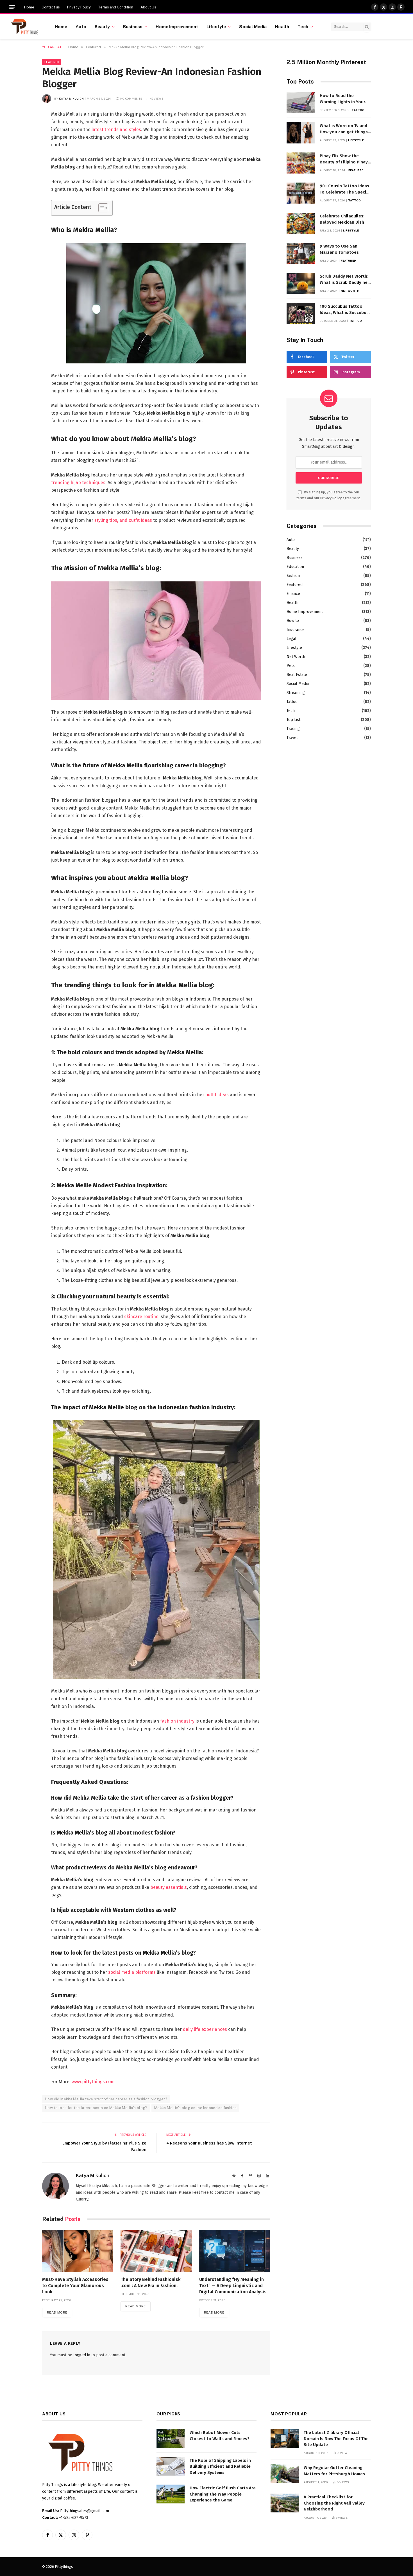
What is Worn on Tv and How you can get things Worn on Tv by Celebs (344, 129)
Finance (293, 594)
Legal (291, 639)
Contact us (51, 7)
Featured (52, 62)
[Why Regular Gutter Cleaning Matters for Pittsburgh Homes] (285, 2474)
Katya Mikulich (71, 98)
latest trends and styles (116, 130)
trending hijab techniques (78, 483)
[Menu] (12, 7)
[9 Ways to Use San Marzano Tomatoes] (301, 253)
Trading (293, 729)
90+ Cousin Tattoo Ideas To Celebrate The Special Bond (345, 189)
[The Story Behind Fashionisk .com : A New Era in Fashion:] (156, 2251)
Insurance (296, 630)
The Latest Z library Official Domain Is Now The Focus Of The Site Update (336, 2439)
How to (293, 621)
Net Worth (350, 291)
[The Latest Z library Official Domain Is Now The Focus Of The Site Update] (285, 2439)
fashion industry (177, 1721)
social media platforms (132, 1972)
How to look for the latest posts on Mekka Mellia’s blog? (96, 2108)
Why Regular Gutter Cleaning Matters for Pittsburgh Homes (334, 2471)
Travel (292, 738)
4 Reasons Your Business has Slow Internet (209, 2143)
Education (295, 567)
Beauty (102, 26)
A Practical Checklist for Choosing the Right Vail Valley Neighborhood (334, 2503)
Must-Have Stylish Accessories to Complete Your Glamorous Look (75, 2286)
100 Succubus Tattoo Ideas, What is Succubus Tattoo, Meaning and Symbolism (344, 310)
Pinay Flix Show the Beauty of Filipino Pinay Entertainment (344, 159)
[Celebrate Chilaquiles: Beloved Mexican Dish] (301, 223)
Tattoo (358, 110)
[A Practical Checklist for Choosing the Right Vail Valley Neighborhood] (285, 2503)
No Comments (131, 98)
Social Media (253, 26)
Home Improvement (177, 26)
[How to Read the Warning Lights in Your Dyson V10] (301, 103)
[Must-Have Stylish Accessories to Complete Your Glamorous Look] (78, 2251)
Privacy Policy (79, 7)
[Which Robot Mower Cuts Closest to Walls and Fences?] (171, 2439)
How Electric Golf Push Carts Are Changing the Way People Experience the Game (223, 2494)
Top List (293, 720)
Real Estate (297, 675)
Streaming (296, 693)
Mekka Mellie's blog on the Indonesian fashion (196, 2108)
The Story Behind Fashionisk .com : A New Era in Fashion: (151, 2282)
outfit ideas (217, 1095)
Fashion (293, 576)
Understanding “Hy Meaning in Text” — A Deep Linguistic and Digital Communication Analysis (233, 2286)
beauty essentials (169, 1887)
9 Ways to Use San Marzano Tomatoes (339, 249)
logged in (82, 2355)
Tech (303, 26)
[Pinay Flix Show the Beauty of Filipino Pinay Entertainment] (301, 163)
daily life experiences (205, 2029)
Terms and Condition (116, 7)
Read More (57, 2312)
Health (282, 26)
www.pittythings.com (93, 2082)
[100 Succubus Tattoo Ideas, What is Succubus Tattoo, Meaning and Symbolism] (301, 313)
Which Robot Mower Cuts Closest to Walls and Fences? (220, 2435)
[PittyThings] (25, 27)
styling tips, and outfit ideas (123, 520)
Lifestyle (216, 26)
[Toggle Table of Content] (100, 208)
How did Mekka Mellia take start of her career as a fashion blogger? (106, 2099)
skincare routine (141, 1317)
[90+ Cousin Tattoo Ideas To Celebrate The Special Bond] (301, 193)
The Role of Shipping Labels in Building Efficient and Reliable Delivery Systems (220, 2466)
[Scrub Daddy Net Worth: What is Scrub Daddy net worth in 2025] (301, 283)
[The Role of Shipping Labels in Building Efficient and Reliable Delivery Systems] (171, 2466)
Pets (291, 666)
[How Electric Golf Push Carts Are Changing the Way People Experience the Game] (171, 2494)
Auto (81, 26)
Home (29, 7)
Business (133, 26)
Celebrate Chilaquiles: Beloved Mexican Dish (342, 219)
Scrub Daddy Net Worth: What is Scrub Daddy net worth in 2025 (345, 280)
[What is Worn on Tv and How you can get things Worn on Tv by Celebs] (301, 133)
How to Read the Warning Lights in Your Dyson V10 (342, 99)
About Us (148, 7)
